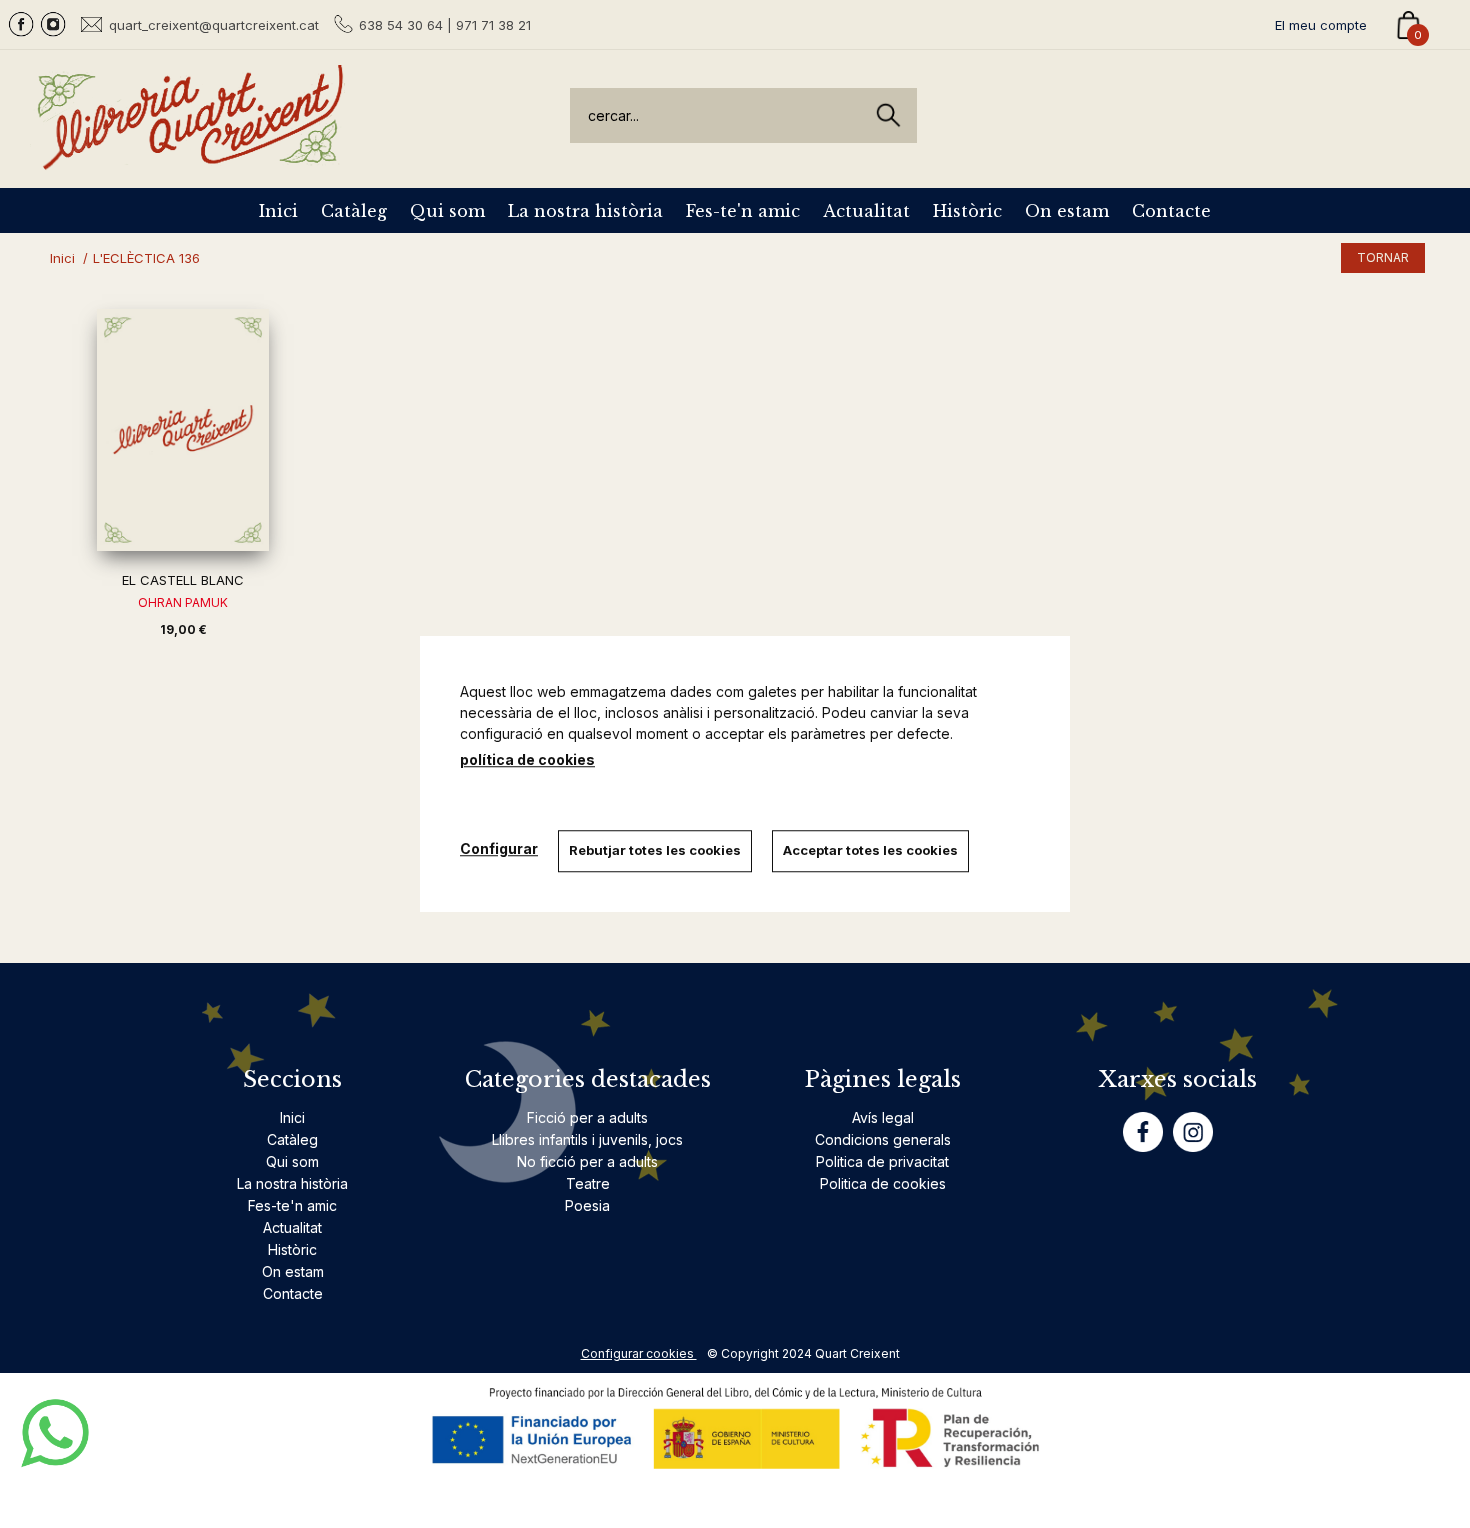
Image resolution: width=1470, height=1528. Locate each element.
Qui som (447, 211)
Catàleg (354, 211)
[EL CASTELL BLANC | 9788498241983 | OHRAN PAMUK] (183, 430)
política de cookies (527, 759)
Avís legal (883, 1117)
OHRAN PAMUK (183, 602)
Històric (967, 211)
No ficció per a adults (587, 1161)
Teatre (588, 1183)
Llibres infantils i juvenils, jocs (587, 1139)
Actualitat (866, 211)
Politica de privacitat (882, 1161)
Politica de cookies (883, 1183)
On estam (1067, 211)
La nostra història (585, 211)
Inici (278, 211)
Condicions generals (883, 1139)
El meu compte (1321, 25)
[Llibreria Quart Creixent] (190, 158)
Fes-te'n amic (743, 211)
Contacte (1171, 211)
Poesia (587, 1205)
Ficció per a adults (587, 1117)
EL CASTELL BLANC (183, 580)
